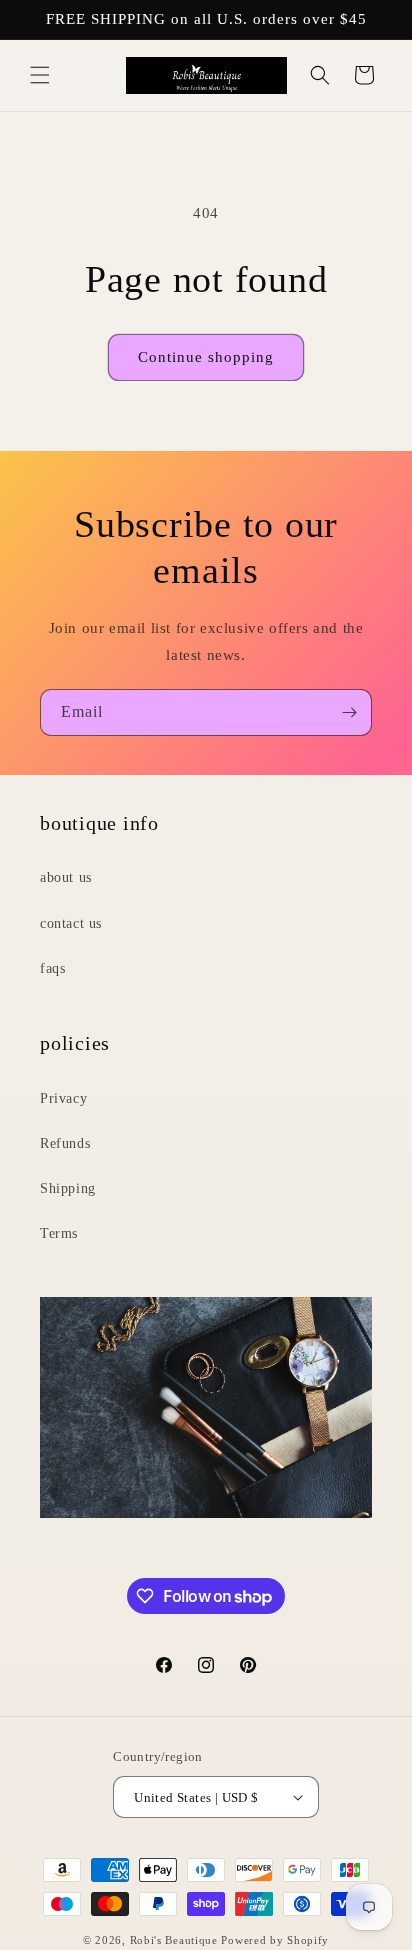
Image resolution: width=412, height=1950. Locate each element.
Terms (59, 1233)
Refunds (65, 1143)
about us (66, 877)
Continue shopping (206, 357)
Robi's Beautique (174, 1940)
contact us (71, 923)
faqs (52, 968)
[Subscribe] (349, 712)
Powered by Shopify (275, 1940)
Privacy (63, 1098)
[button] (40, 75)
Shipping (68, 1188)
